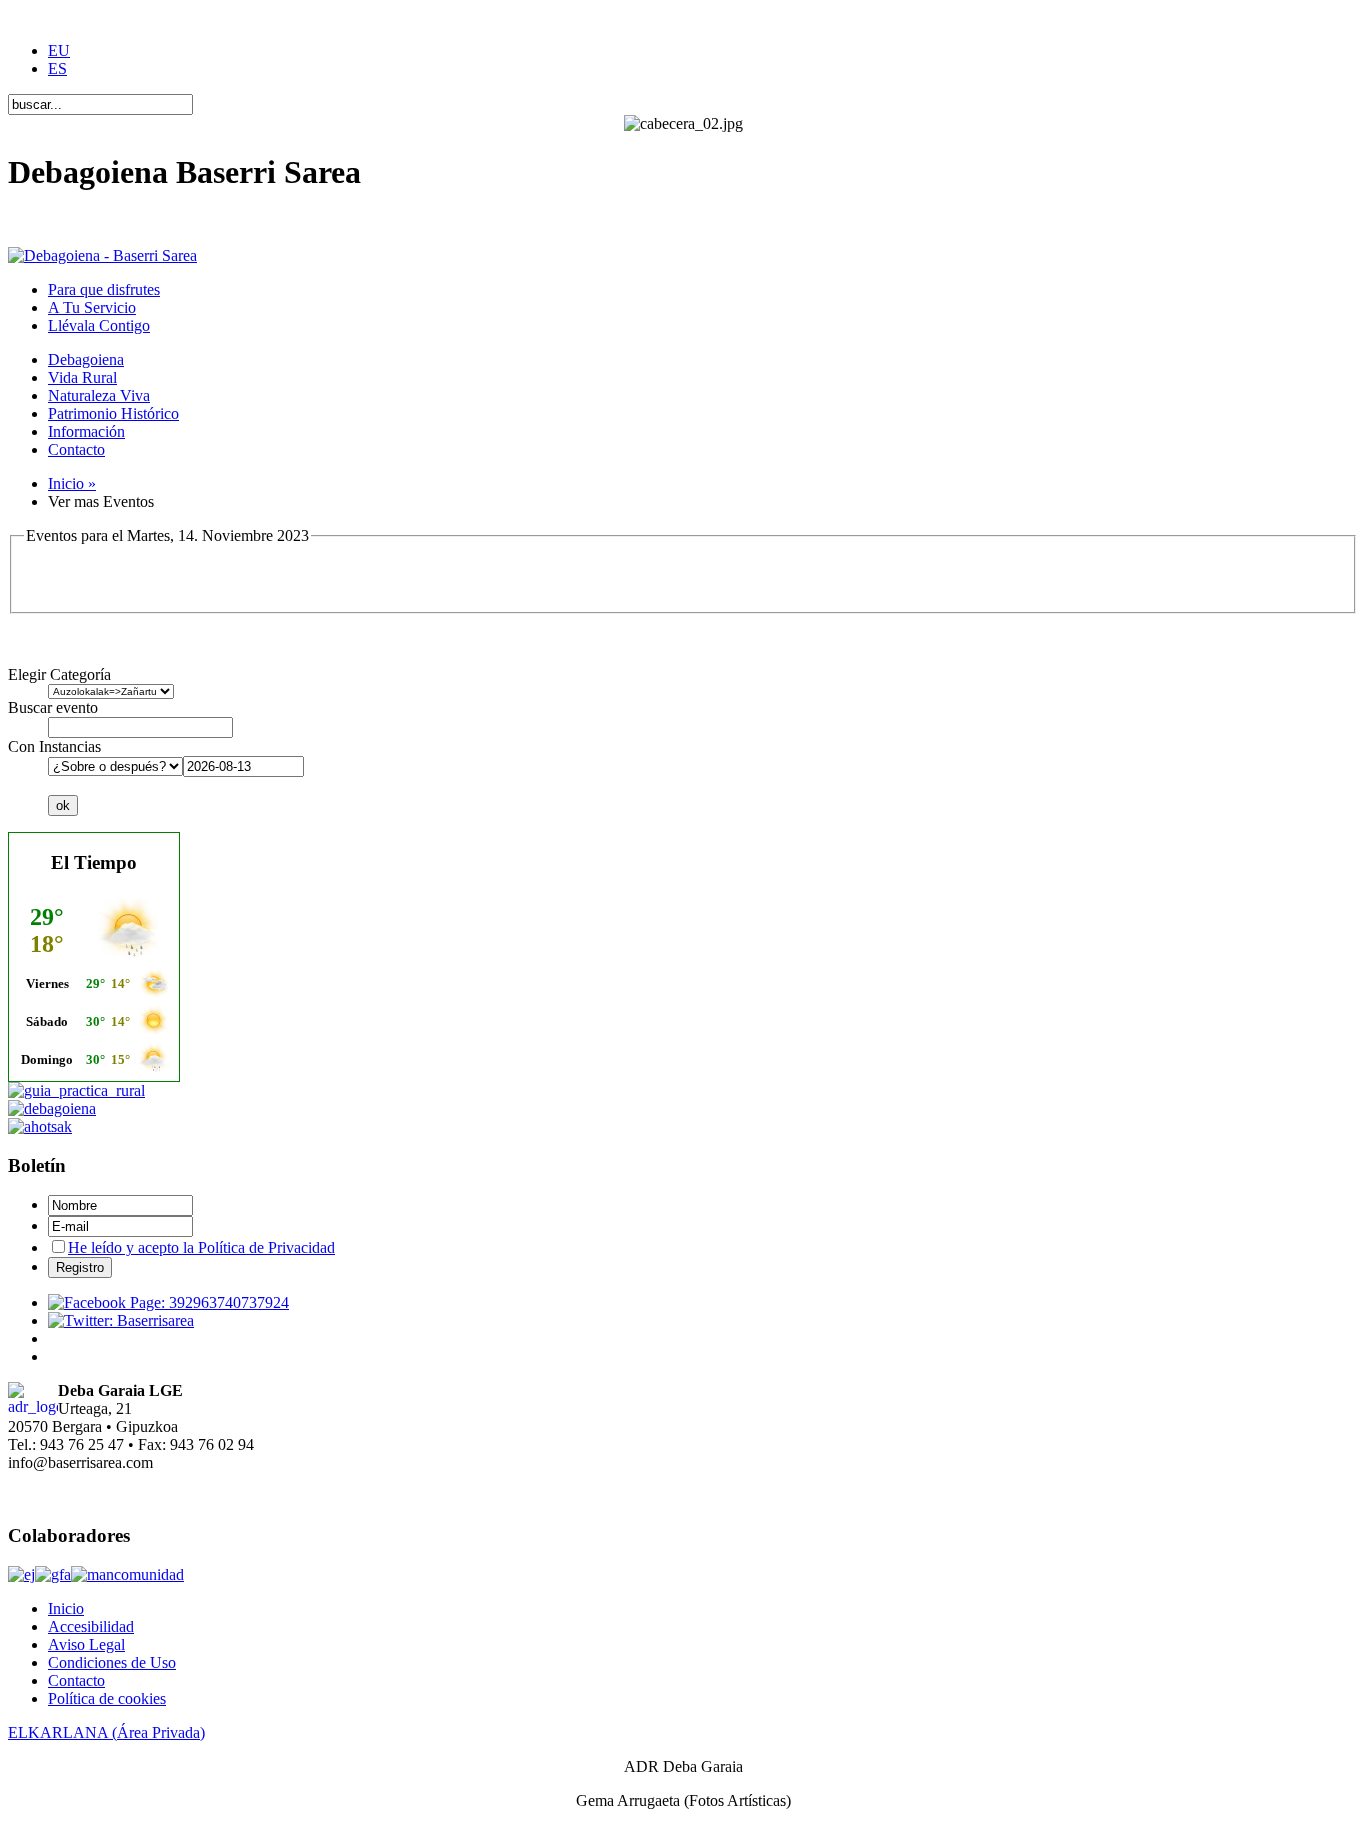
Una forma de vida (67, 221)
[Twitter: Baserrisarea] (121, 1320)
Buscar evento (53, 707)
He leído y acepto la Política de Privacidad (201, 1247)
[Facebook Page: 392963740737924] (168, 1302)
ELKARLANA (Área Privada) (106, 1732)
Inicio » (72, 483)
